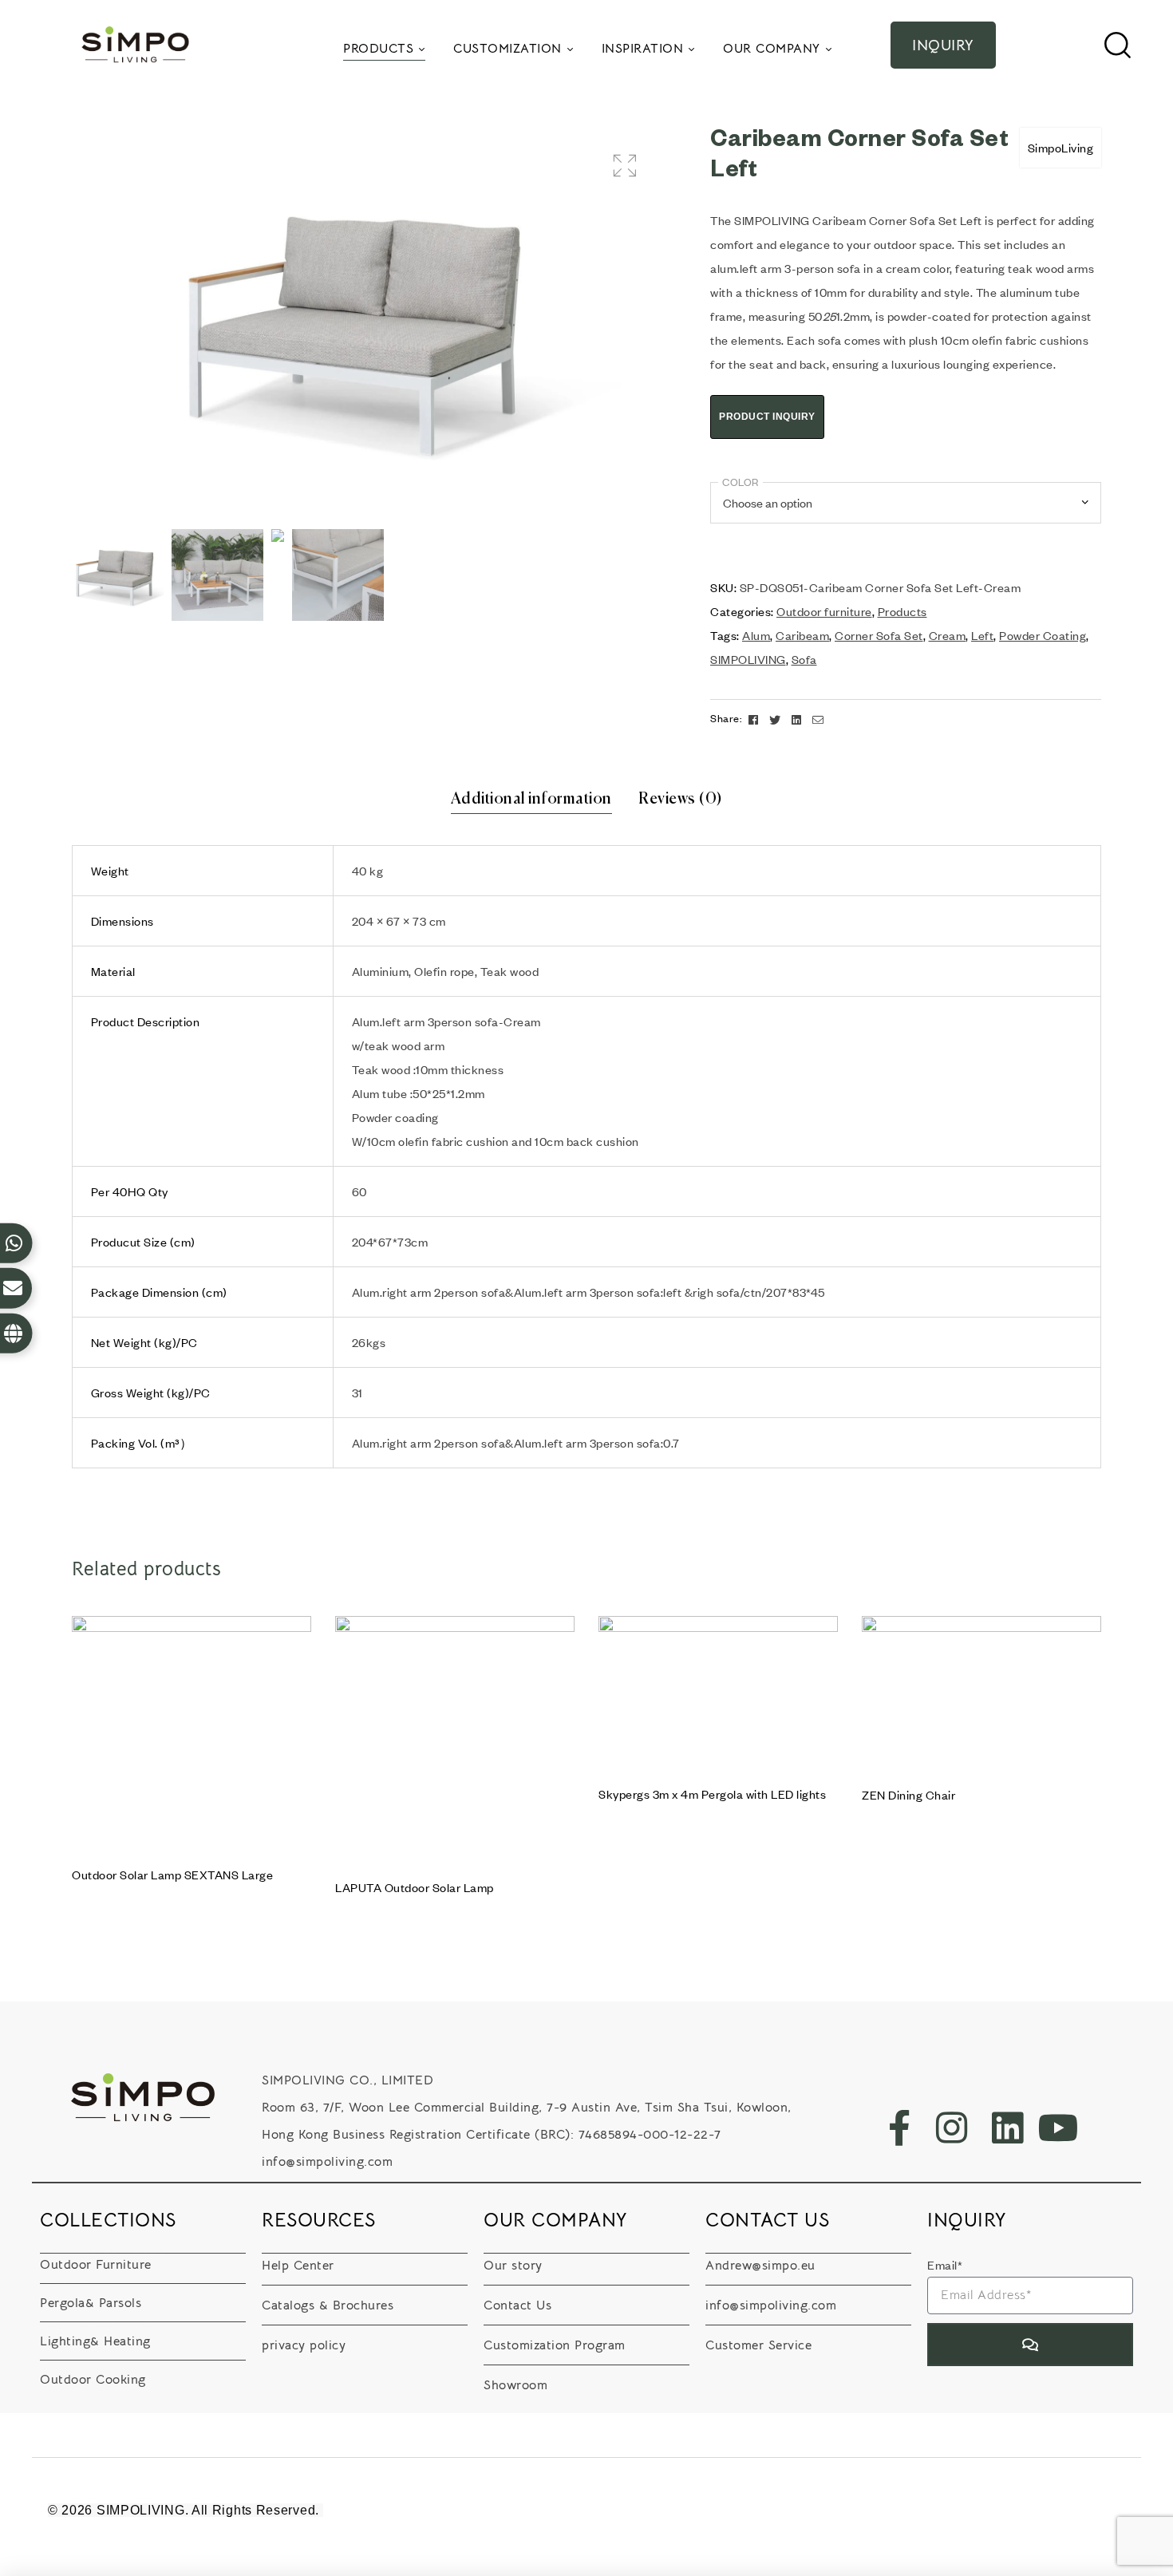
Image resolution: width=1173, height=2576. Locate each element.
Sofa (804, 659)
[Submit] (1030, 2345)
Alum (756, 635)
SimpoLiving (1061, 148)
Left (982, 635)
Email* (945, 2265)
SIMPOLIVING (748, 659)
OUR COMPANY (556, 2220)
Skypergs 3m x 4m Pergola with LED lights (712, 1794)
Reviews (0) (681, 799)
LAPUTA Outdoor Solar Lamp (415, 1887)
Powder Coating (1043, 635)
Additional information (531, 799)
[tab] (531, 800)
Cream (948, 635)
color (741, 482)
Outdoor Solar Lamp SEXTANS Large (172, 1875)
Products (902, 611)
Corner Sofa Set (879, 635)
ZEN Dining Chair (908, 1795)
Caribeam (802, 635)
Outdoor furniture (824, 611)
